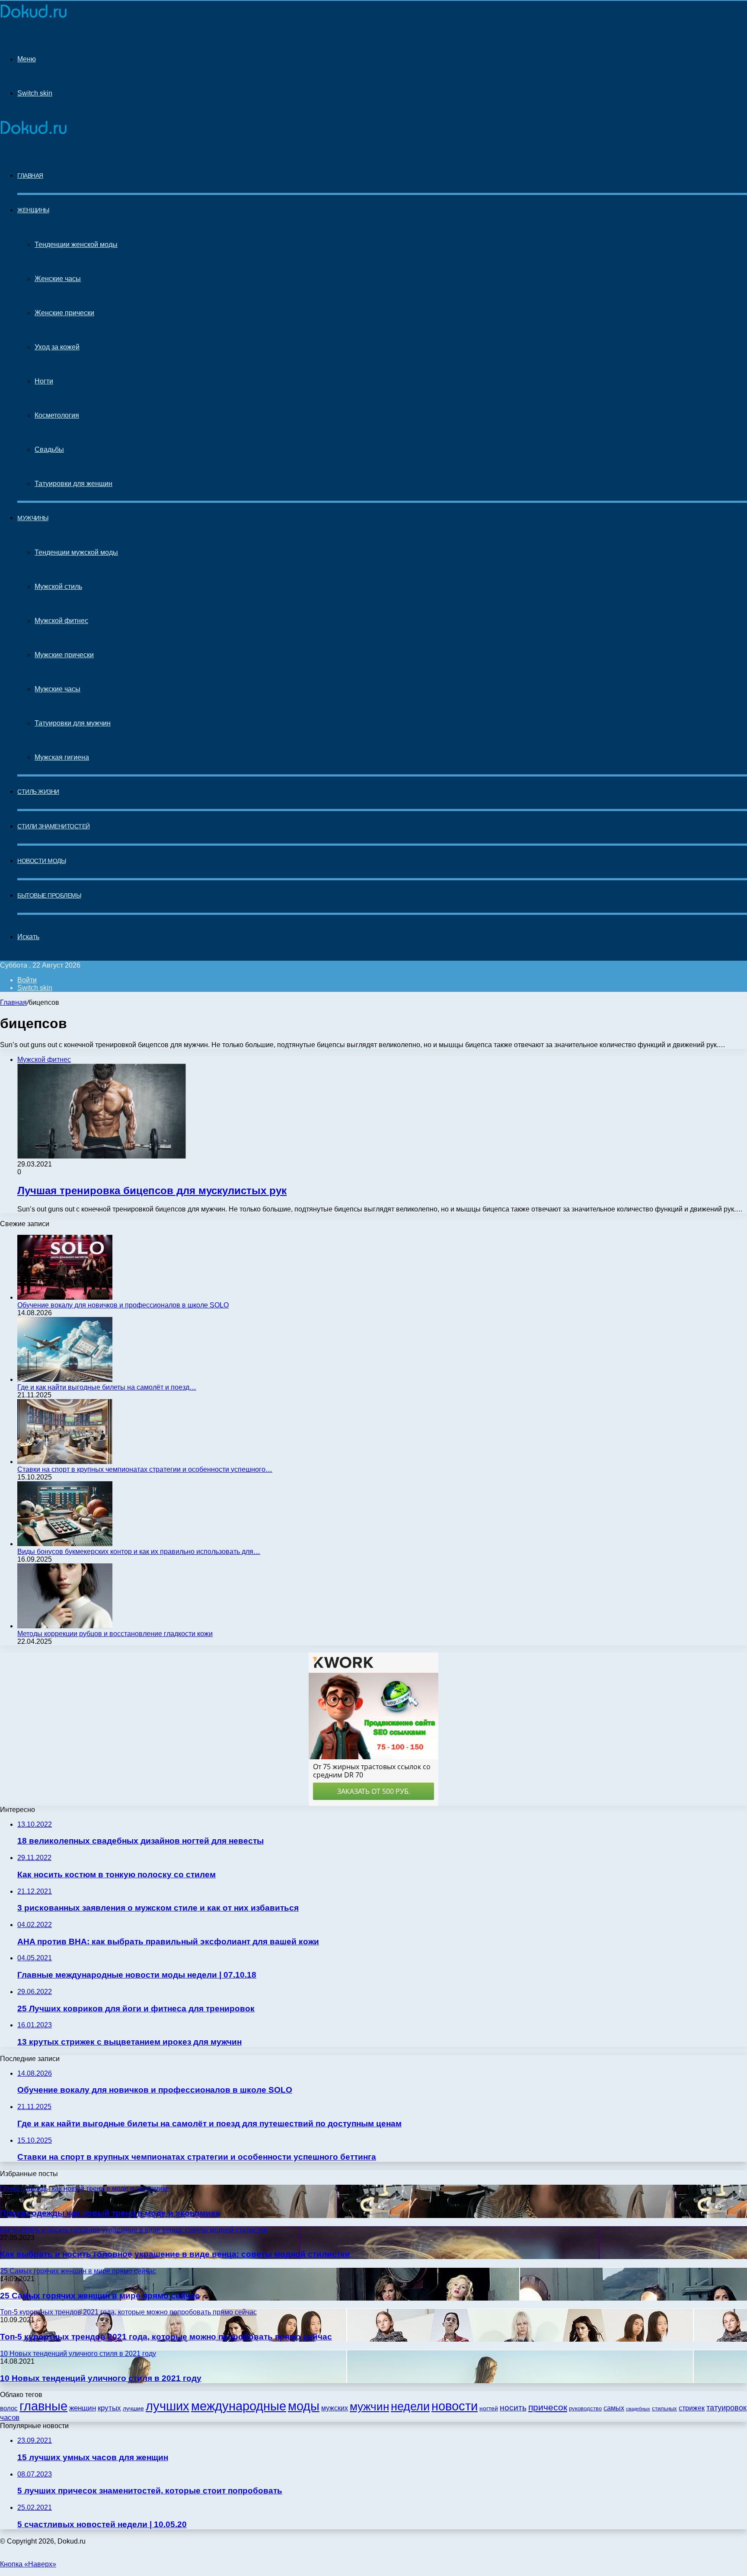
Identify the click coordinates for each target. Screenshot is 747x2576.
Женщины (33, 210)
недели (410, 2407)
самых (614, 2408)
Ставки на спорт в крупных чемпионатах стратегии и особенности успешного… (145, 1469)
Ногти (44, 381)
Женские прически (64, 313)
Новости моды (41, 861)
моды (304, 2406)
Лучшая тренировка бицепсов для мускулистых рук (152, 1191)
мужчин (369, 2407)
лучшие (133, 2408)
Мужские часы (57, 689)
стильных (664, 2408)
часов (10, 2418)
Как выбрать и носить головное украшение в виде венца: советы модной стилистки (175, 2254)
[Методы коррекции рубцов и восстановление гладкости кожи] (65, 1626)
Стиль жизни (38, 792)
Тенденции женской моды (76, 244)
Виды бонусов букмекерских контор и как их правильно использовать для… (139, 1552)
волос (9, 2408)
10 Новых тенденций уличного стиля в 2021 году (101, 2378)
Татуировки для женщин (73, 484)
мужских (335, 2408)
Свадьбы (49, 449)
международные (239, 2406)
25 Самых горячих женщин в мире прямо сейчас (100, 2296)
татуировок (726, 2408)
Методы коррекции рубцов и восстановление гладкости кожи (115, 1634)
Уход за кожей (57, 347)
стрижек (692, 2408)
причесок (548, 2407)
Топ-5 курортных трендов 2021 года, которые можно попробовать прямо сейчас (166, 2337)
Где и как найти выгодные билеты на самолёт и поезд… (107, 1387)
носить (513, 2408)
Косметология (57, 415)
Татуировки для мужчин (73, 723)
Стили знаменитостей (54, 826)
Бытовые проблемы (49, 895)
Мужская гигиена (62, 757)
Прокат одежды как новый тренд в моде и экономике (110, 2213)
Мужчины (33, 518)
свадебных (638, 2409)
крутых (109, 2408)
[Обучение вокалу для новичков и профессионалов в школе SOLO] (65, 1297)
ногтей (489, 2408)
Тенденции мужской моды (76, 552)
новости (455, 2406)
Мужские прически (64, 655)
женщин (83, 2408)
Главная (13, 1002)
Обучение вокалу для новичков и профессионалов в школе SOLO (123, 1305)
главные (43, 2406)
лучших (168, 2406)
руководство (585, 2409)
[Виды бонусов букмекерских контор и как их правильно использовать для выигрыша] (65, 1544)
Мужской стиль (58, 586)
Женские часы (58, 279)
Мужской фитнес (61, 621)
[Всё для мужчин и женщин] (34, 18)
